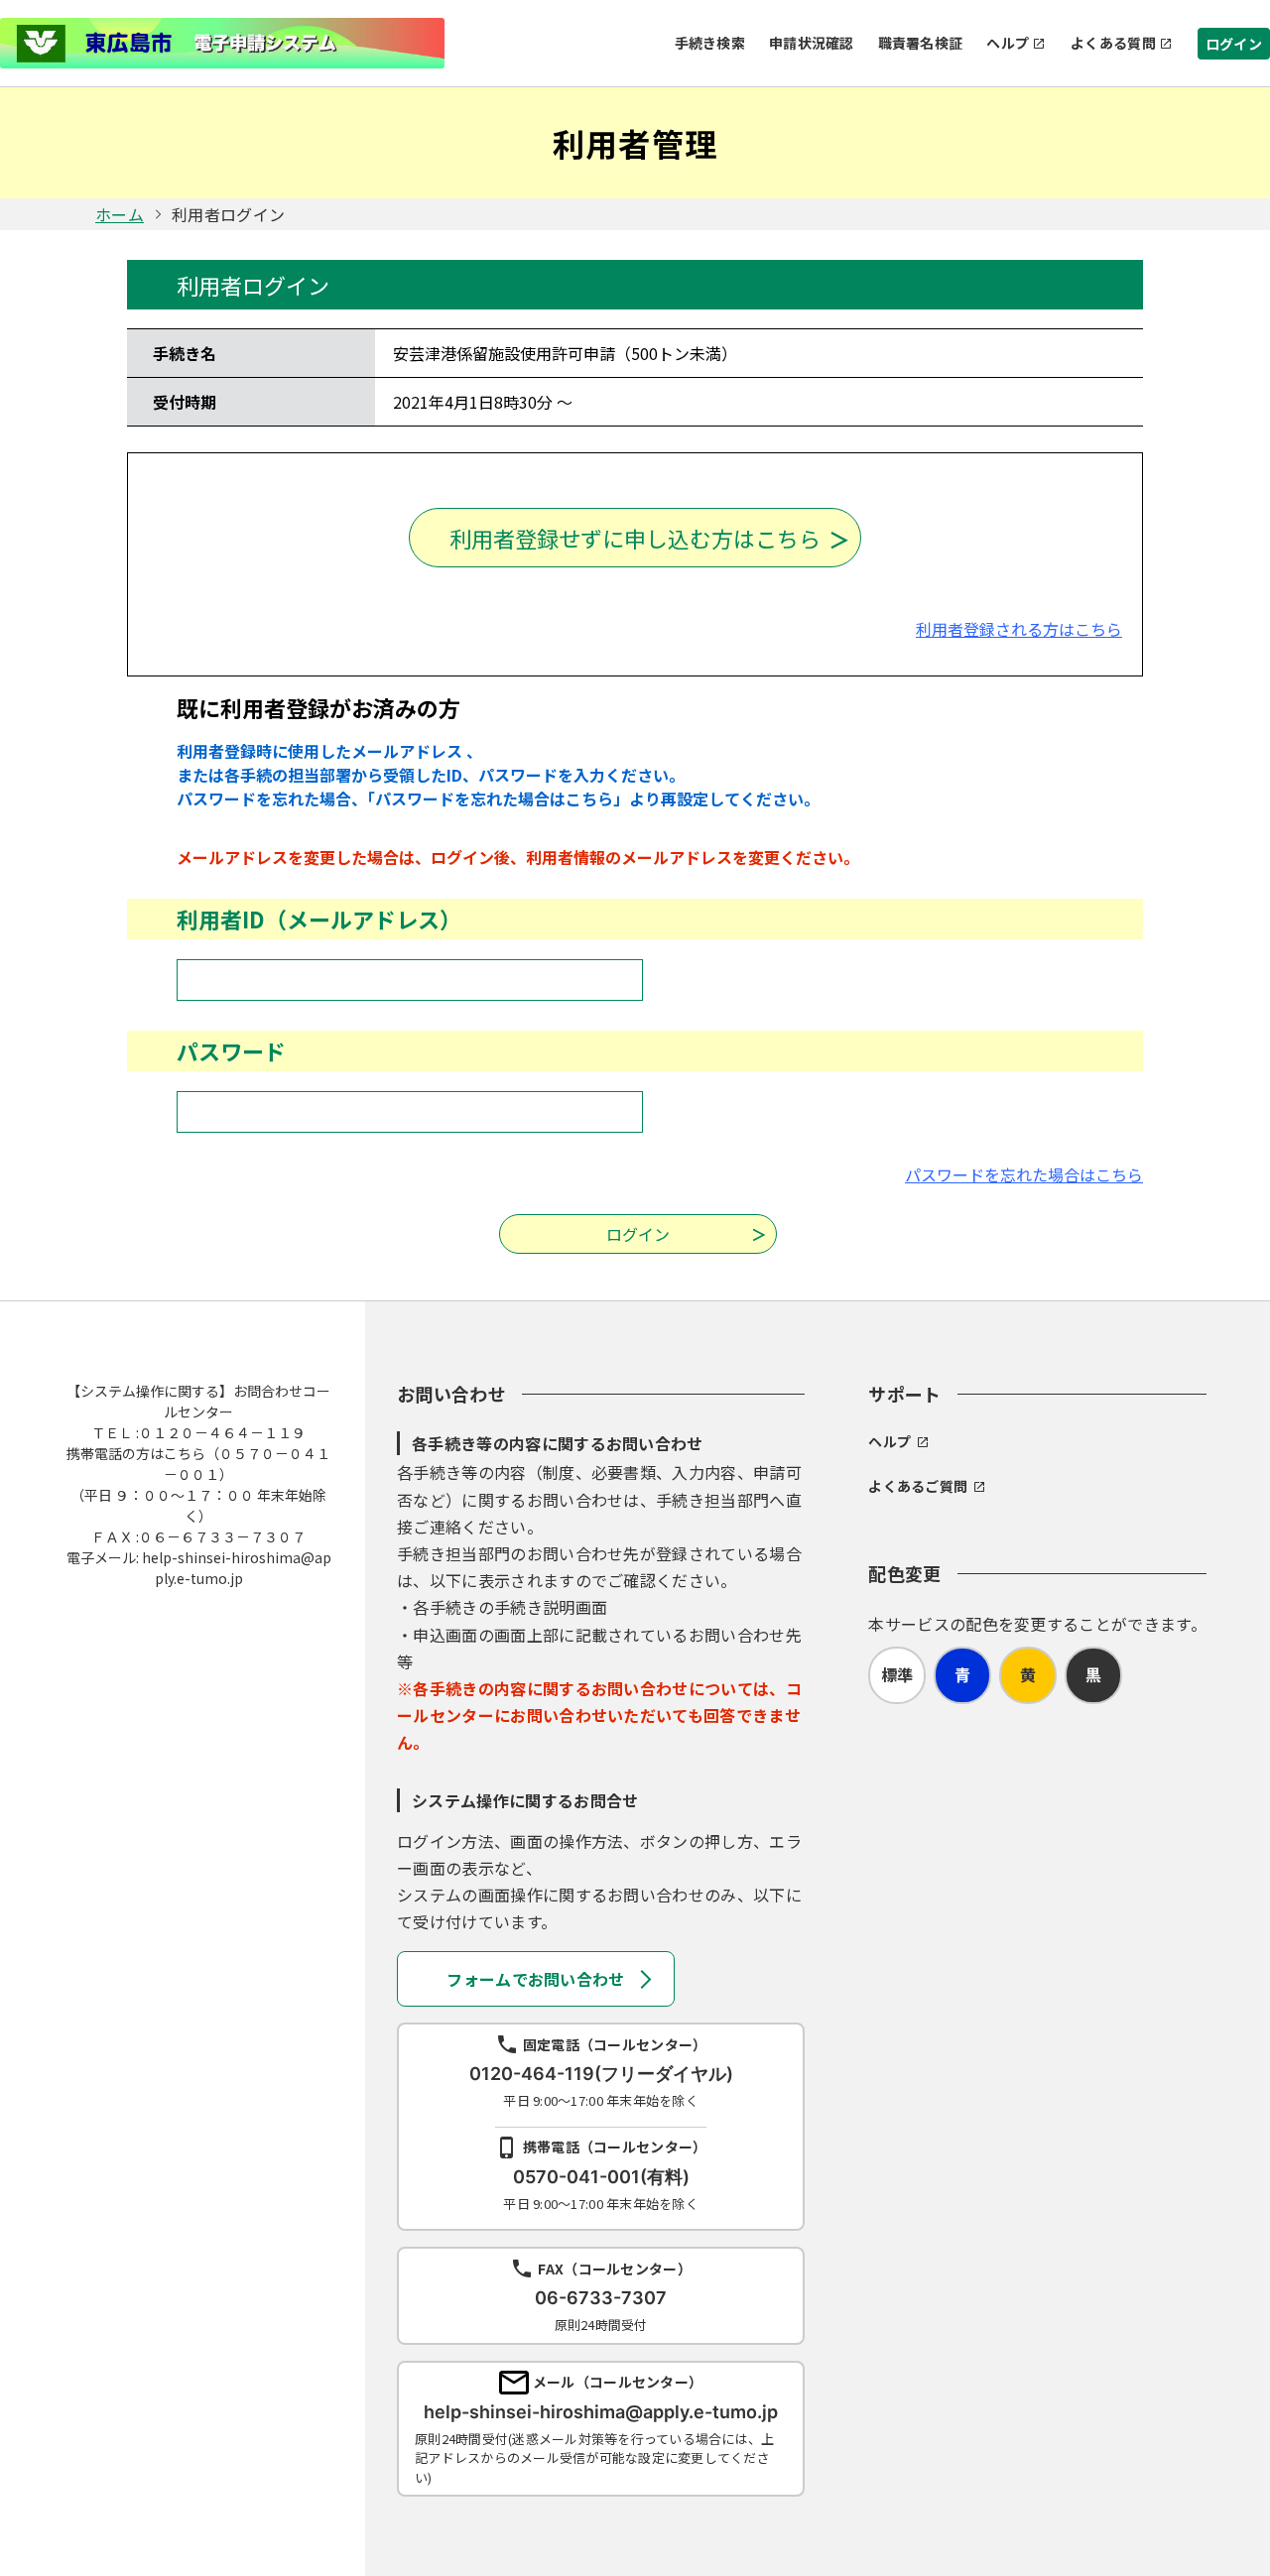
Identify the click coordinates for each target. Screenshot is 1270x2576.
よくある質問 (1113, 43)
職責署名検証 (921, 43)
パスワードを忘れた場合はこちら (1024, 1174)
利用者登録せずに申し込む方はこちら (635, 538)
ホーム (120, 214)
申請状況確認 (812, 43)
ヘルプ (1008, 43)
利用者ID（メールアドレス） (319, 919)
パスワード (231, 1050)
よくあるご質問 (918, 1486)
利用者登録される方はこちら (1019, 629)
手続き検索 (710, 43)
